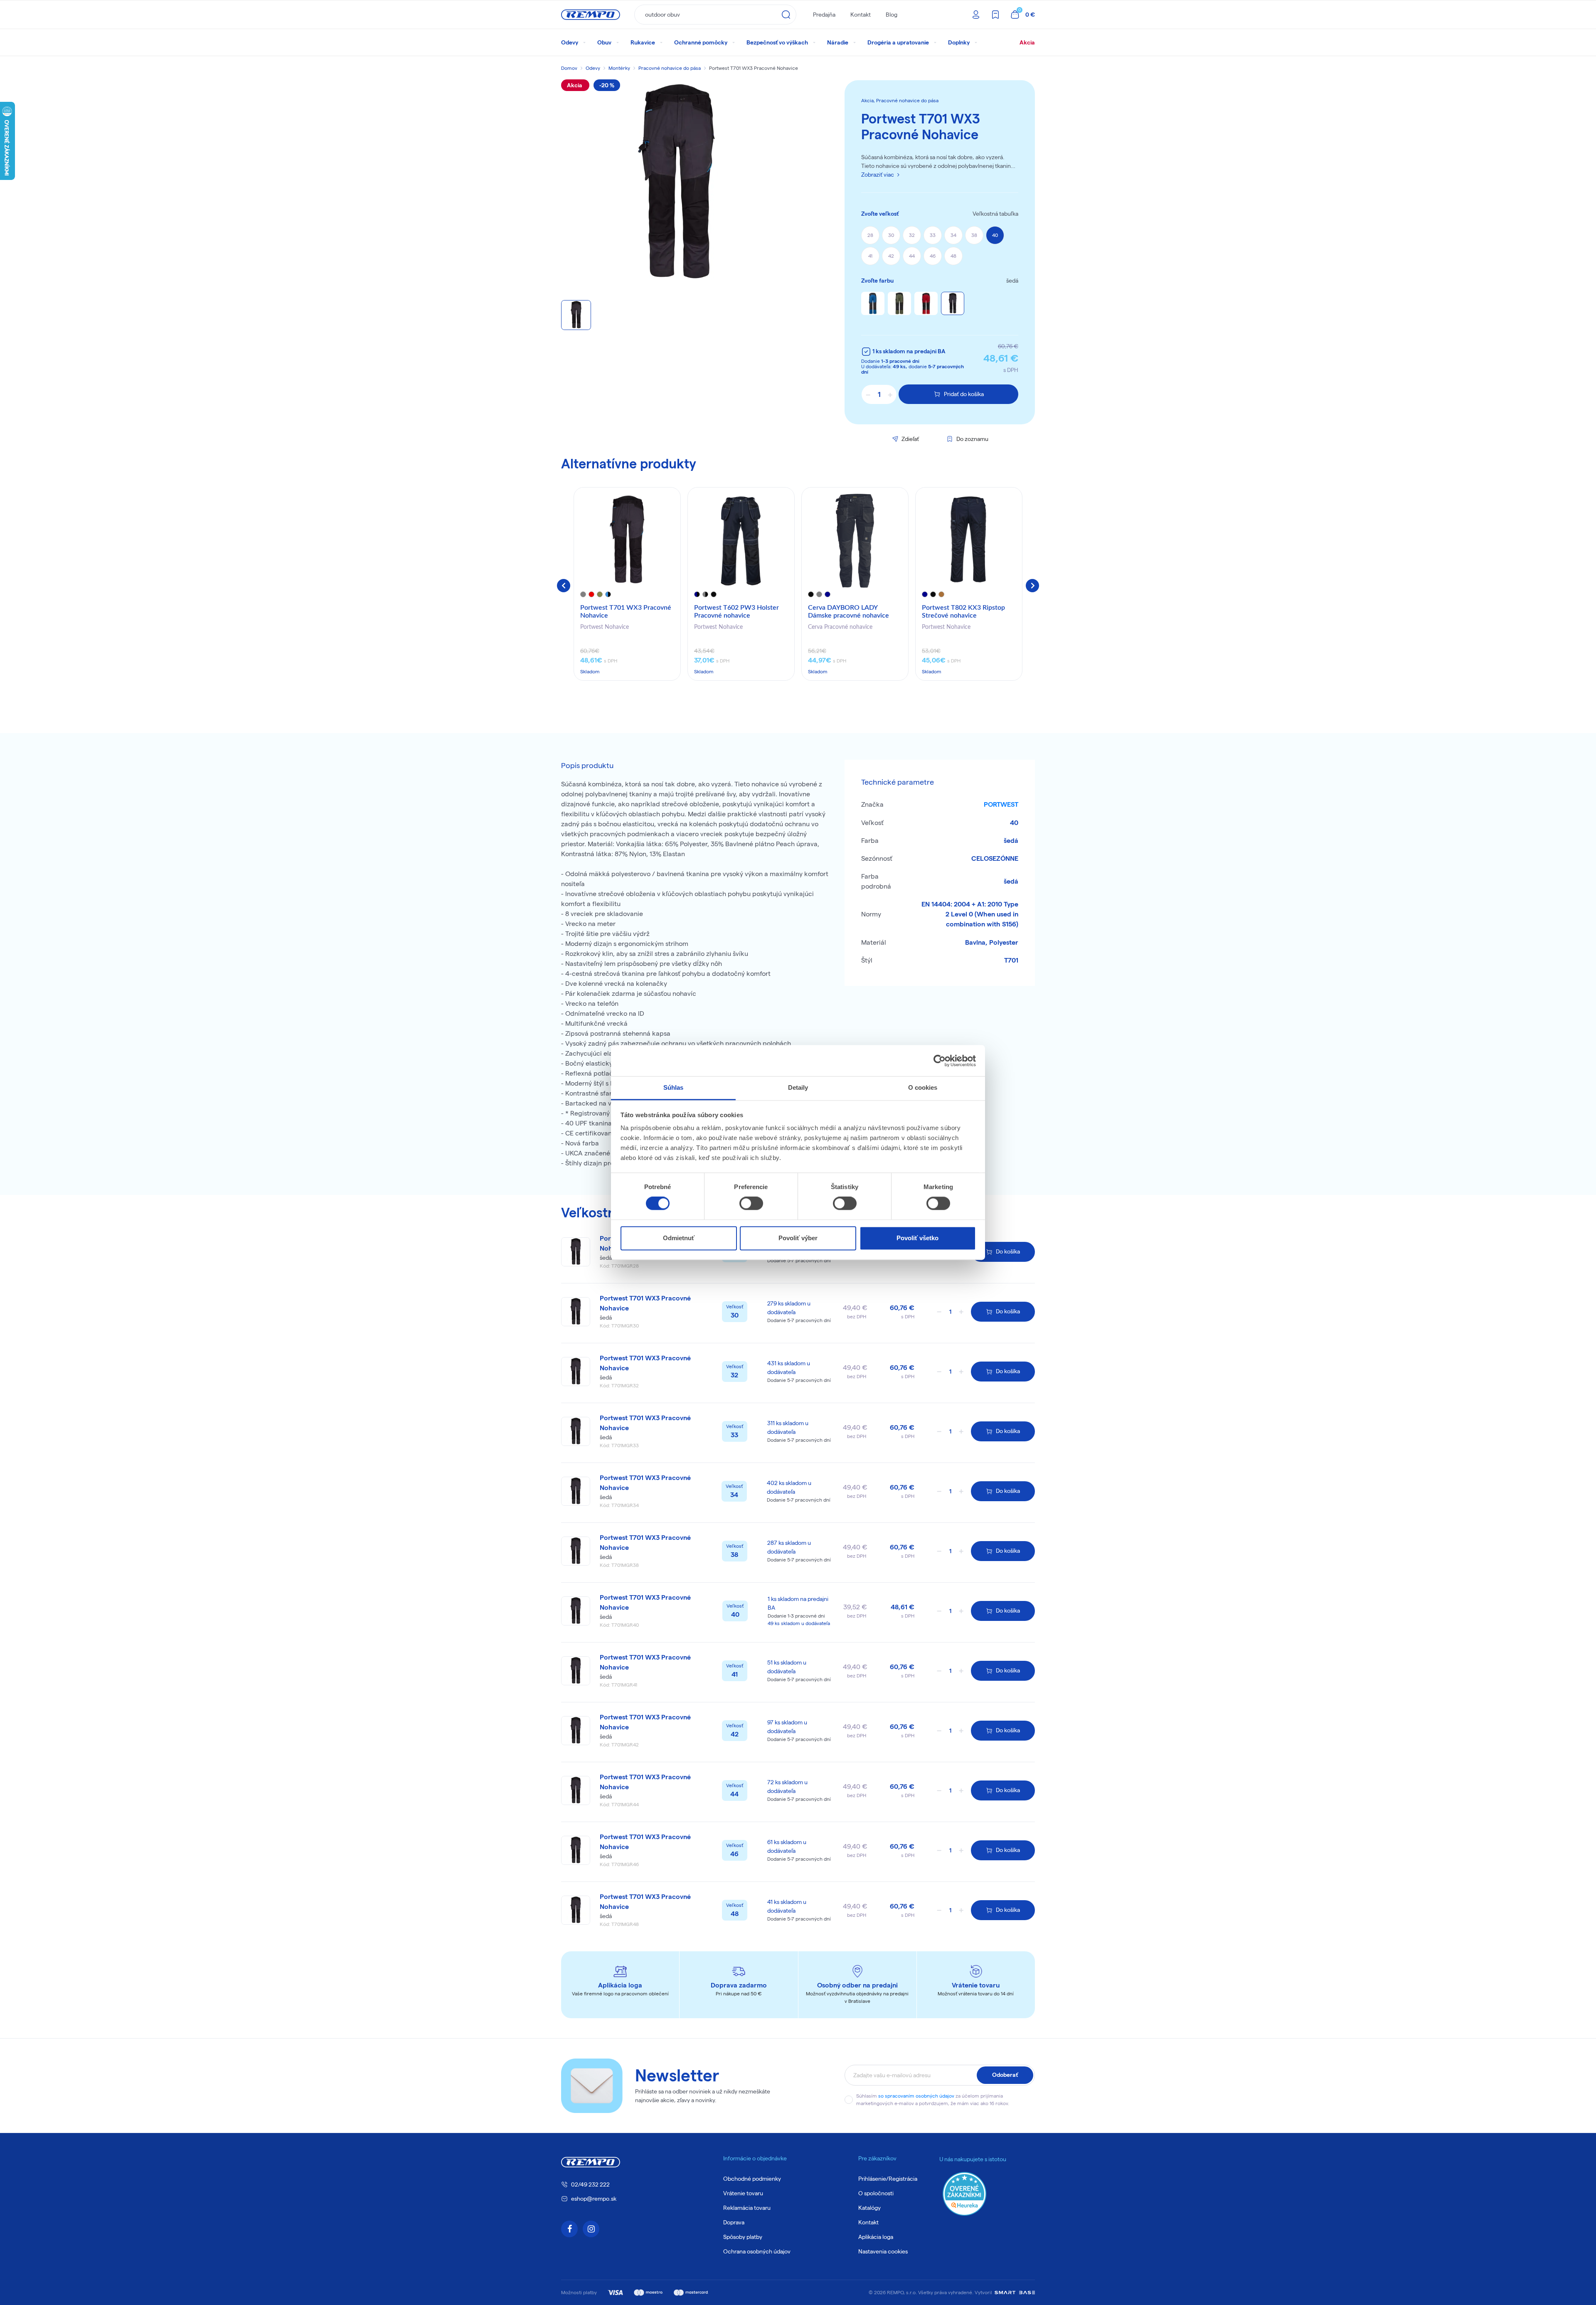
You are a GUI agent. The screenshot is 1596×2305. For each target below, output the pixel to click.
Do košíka (1008, 1251)
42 (891, 256)
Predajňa (824, 15)
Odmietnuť (679, 1238)
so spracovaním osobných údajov (916, 2096)
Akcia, (869, 100)
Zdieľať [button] (910, 439)
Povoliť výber (798, 1238)
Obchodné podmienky (752, 2179)
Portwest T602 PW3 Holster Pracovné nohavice (736, 612)
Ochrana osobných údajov (757, 2251)
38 (974, 235)
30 (891, 235)
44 (912, 256)
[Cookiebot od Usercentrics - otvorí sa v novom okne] (940, 1061)
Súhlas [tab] (674, 1087)
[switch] (751, 1204)
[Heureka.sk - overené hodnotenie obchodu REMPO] (964, 2193)
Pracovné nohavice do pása (670, 68)
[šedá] (953, 303)
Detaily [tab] (798, 1087)
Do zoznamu (972, 439)
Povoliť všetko (917, 1238)
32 (912, 235)
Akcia (1027, 42)
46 (933, 256)
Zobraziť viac (878, 175)
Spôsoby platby (743, 2237)
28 (870, 235)
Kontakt (861, 15)
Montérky (619, 68)
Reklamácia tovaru (747, 2208)
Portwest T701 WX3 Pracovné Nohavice (626, 612)
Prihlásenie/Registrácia (888, 2179)
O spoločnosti (876, 2193)
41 (870, 256)
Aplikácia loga (876, 2237)
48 (953, 256)
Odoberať (1005, 2075)
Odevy (593, 68)
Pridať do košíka (964, 394)
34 (953, 235)
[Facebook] (569, 2229)
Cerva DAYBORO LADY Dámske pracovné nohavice (848, 612)
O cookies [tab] (923, 1087)
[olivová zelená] (899, 303)
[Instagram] (591, 2229)
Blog (892, 15)
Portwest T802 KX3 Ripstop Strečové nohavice (963, 612)
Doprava (734, 2222)
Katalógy (869, 2208)
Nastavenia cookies (883, 2251)
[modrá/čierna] (873, 303)
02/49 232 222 (590, 2184)
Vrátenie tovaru (743, 2193)
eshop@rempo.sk (594, 2199)
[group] (627, 584)
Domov (569, 68)
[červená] (926, 303)
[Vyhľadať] (786, 15)
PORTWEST (1001, 804)
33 (933, 235)
